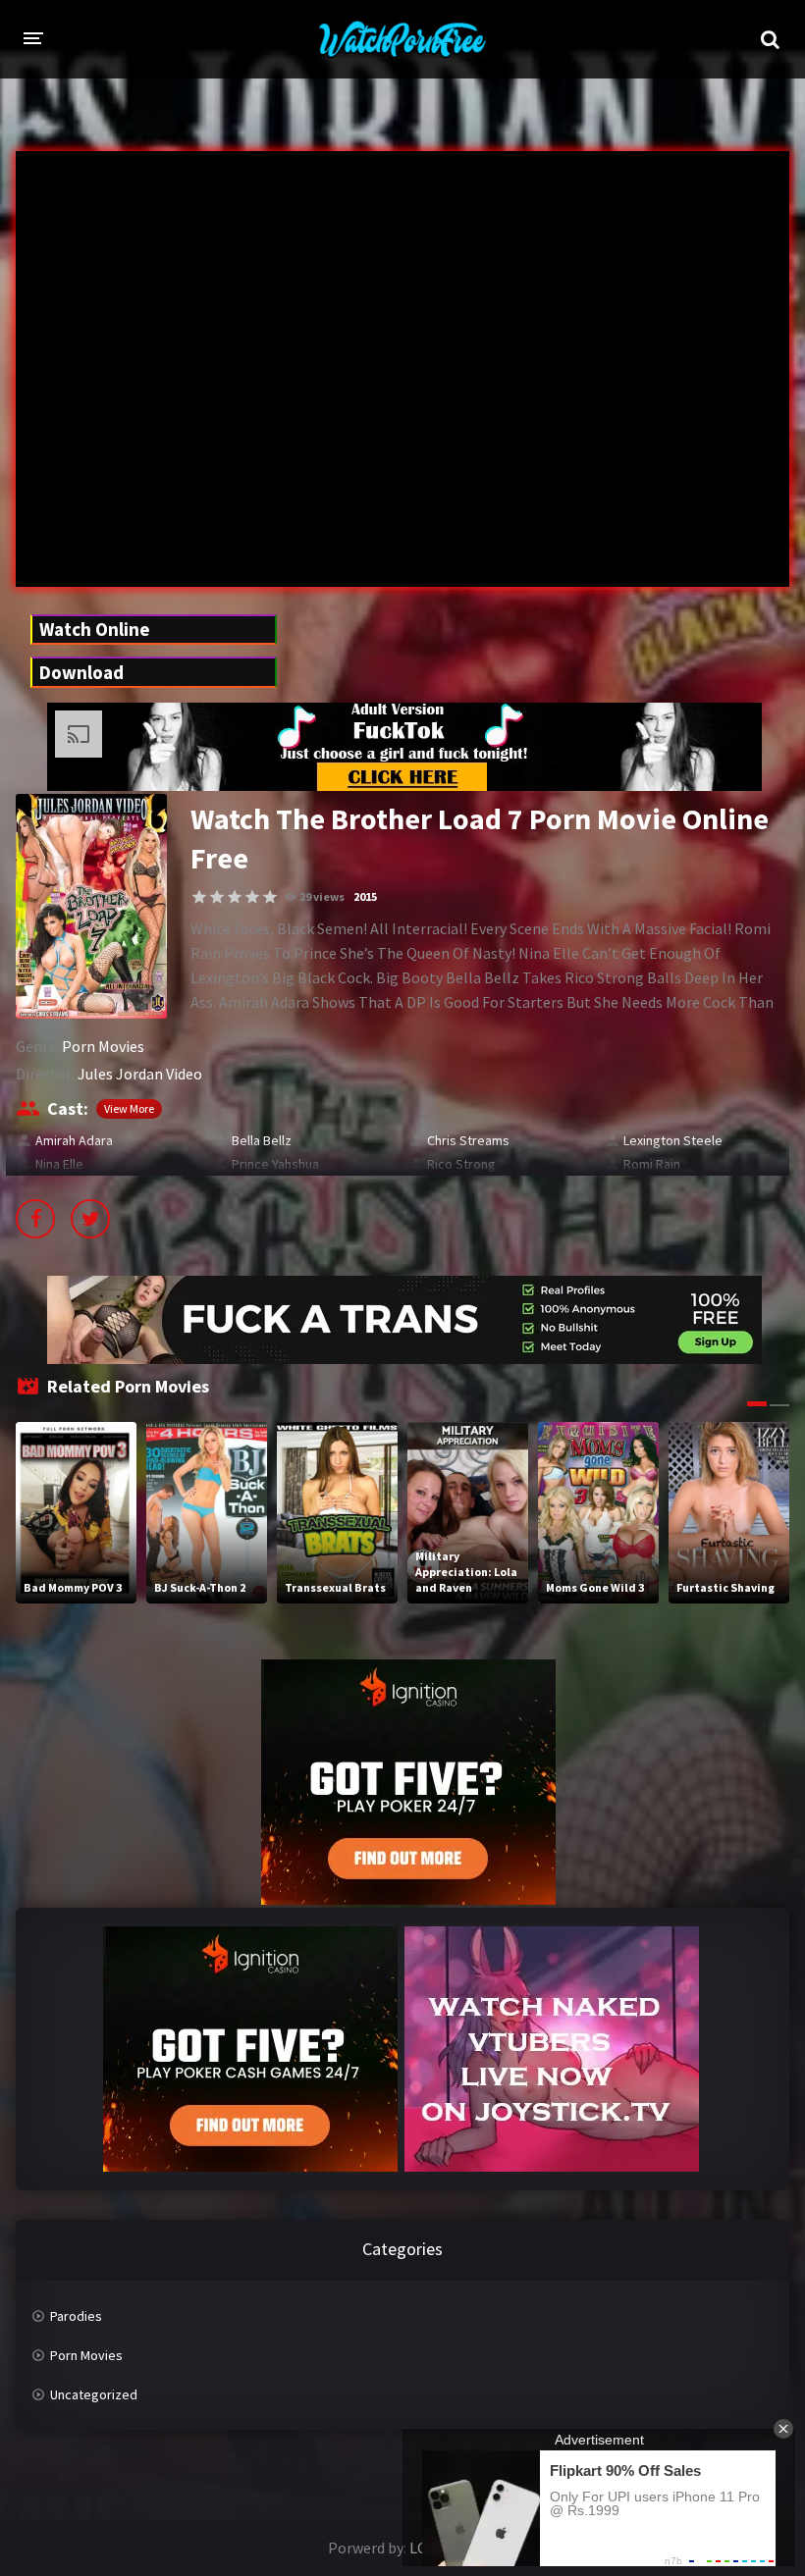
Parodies (76, 2316)
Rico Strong (461, 1164)
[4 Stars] (252, 897)
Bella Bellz (262, 1140)
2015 (365, 896)
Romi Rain (652, 1164)
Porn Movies (103, 1046)
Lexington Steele (673, 1140)
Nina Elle (59, 1164)
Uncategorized (94, 2394)
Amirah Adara (74, 1140)
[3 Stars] (235, 897)
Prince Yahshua (275, 1164)
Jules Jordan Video (140, 1074)
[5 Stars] (270, 897)
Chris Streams (468, 1140)
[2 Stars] (217, 897)
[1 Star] (199, 897)
